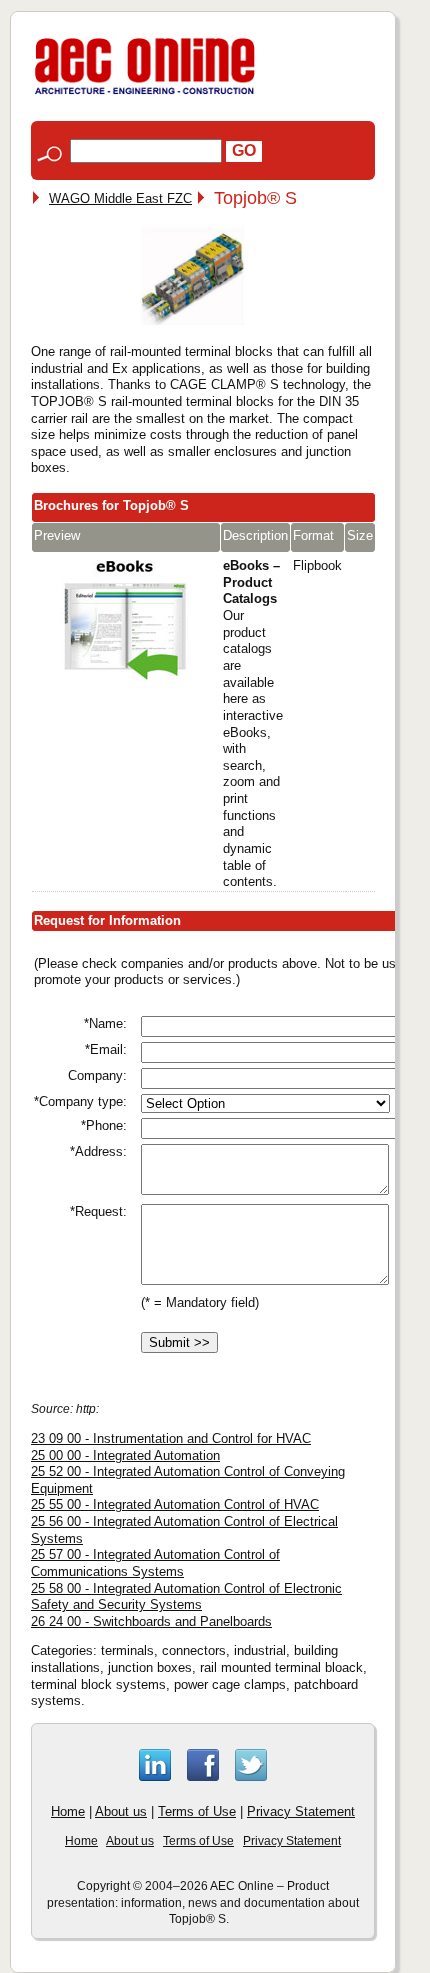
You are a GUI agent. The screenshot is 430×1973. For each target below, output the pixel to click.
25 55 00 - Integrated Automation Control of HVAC (175, 1504)
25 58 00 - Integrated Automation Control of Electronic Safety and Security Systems (186, 1597)
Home (68, 1811)
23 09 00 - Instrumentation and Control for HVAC (171, 1438)
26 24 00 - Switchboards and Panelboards (151, 1621)
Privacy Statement (301, 1811)
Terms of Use (197, 1811)
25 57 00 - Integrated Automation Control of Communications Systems (155, 1563)
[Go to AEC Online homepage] (145, 94)
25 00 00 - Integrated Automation (125, 1455)
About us (121, 1811)
